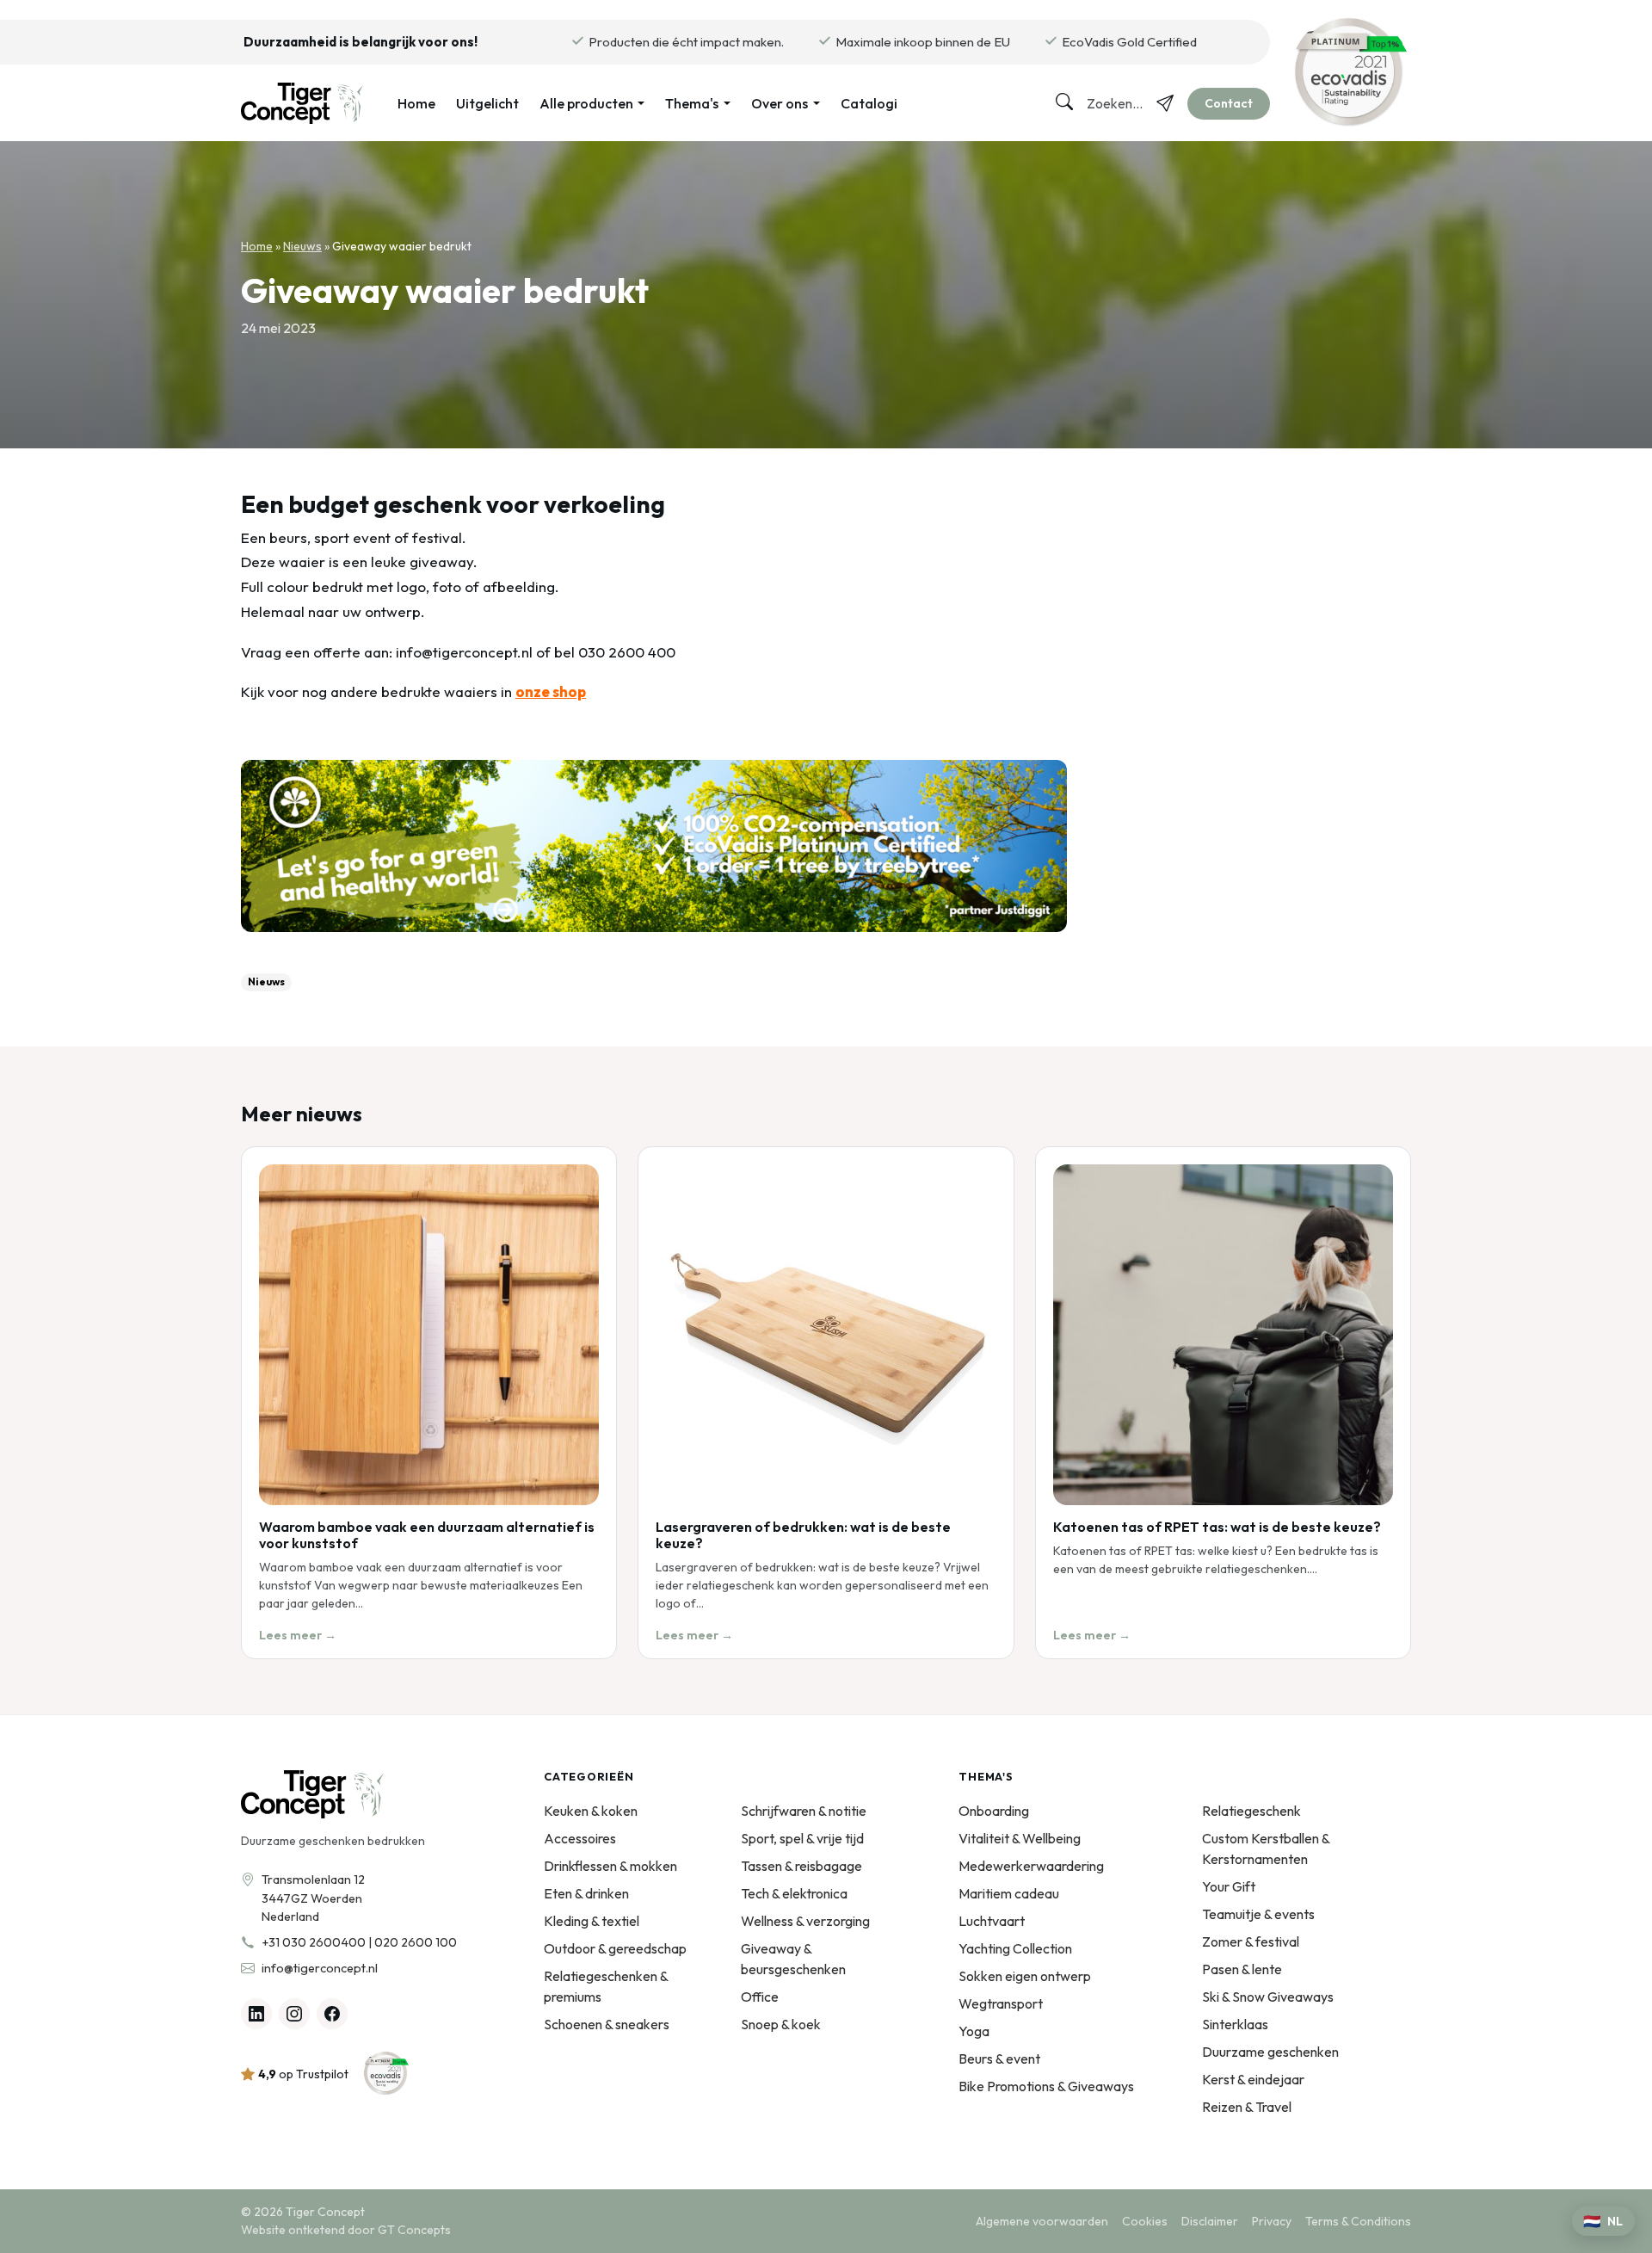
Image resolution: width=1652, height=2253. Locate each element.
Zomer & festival (1251, 1941)
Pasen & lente (1242, 1969)
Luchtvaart (992, 1921)
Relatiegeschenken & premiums (606, 1986)
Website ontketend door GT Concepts (346, 2230)
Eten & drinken (586, 1893)
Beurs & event (999, 2059)
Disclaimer (1210, 2221)
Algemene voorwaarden (1042, 2221)
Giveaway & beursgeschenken (793, 1959)
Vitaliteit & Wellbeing (1020, 1838)
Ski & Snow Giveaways (1268, 1997)
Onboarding (994, 1811)
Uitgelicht (487, 103)
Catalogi (869, 103)
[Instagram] (294, 2014)
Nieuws (302, 246)
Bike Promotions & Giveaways (1046, 2086)
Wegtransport (1001, 2003)
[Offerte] (1165, 103)
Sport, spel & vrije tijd (802, 1838)
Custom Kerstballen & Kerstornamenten (1266, 1849)
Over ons (780, 103)
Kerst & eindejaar (1253, 2079)
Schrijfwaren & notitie (804, 1811)
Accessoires (580, 1838)
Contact (1229, 103)
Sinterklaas (1235, 2024)
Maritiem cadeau (1009, 1893)
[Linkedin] (256, 2014)
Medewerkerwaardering (1031, 1866)
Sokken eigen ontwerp (1025, 1976)
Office (760, 1997)
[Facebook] (332, 2014)
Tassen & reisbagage (801, 1866)
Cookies (1145, 2221)
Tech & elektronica (794, 1893)
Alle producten (586, 103)
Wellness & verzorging (805, 1921)
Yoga (974, 2031)
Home (416, 103)
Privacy (1272, 2221)
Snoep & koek (781, 2024)
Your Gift (1229, 1886)
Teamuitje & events (1258, 1914)
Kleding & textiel (592, 1921)
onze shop (551, 691)
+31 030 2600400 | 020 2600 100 (359, 1942)
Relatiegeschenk (1251, 1811)
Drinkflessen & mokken (610, 1866)
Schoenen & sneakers (607, 2024)
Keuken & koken (591, 1811)
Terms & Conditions (1358, 2221)
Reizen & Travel (1247, 2107)
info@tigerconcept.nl (320, 1968)
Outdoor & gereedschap (615, 1948)
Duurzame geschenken (1270, 2052)
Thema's (692, 103)
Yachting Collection (1015, 1948)
